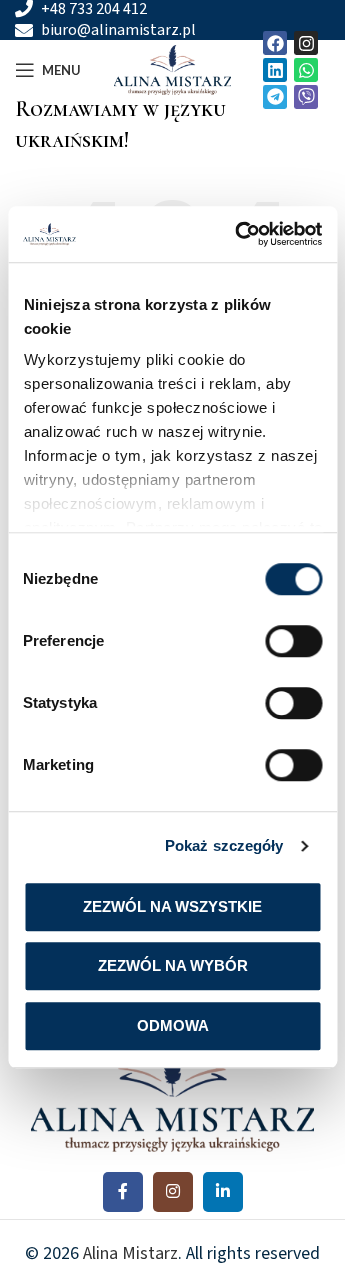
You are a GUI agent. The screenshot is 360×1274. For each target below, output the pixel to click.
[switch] (293, 641)
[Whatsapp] (306, 70)
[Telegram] (275, 97)
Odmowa (173, 1025)
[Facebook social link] (123, 1192)
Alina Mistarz (130, 1253)
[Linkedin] (275, 70)
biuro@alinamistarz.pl (118, 30)
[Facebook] (275, 43)
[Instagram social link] (173, 1192)
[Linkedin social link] (223, 1192)
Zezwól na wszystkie (172, 906)
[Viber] (306, 97)
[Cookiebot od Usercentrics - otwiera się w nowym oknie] (241, 234)
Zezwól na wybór (173, 965)
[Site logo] (173, 68)
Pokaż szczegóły (224, 845)
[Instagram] (306, 43)
